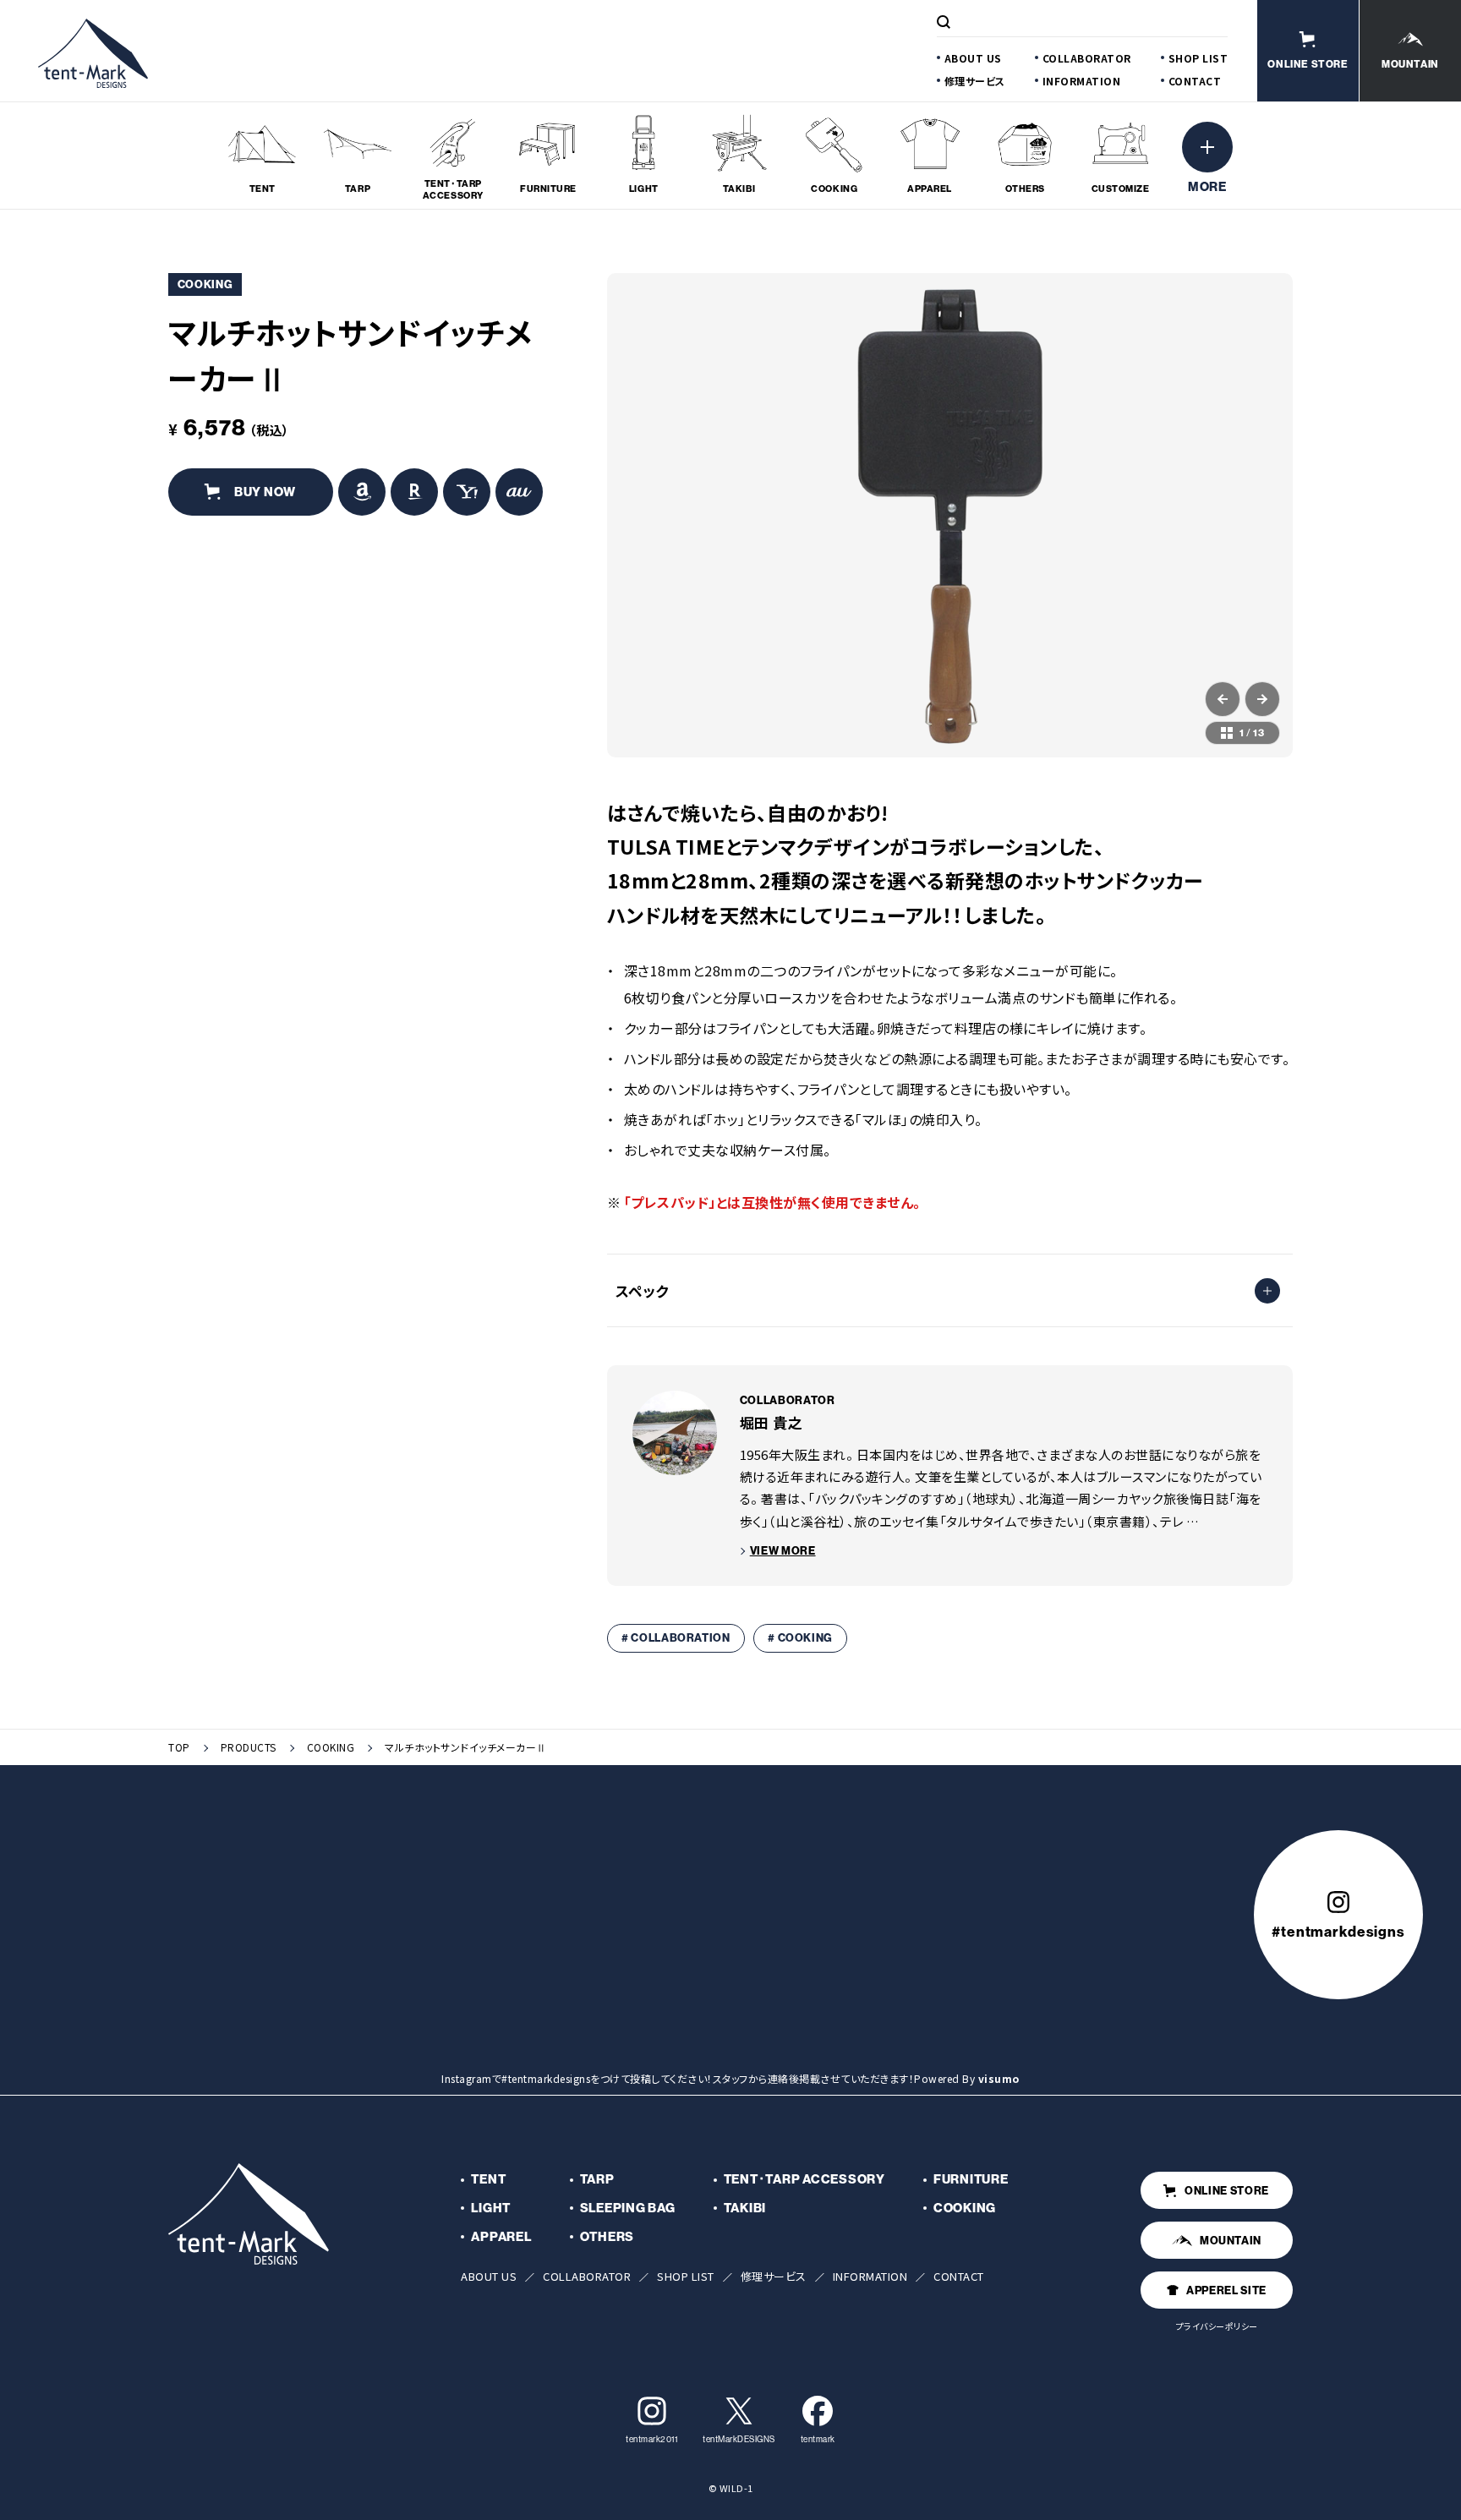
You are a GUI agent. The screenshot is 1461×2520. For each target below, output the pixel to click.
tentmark (818, 2439)
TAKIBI (745, 2208)
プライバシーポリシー (1217, 2326)
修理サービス (975, 81)
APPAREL (501, 2236)
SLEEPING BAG (628, 2208)
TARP (597, 2179)
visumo (999, 2078)
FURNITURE (971, 2179)
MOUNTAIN (1231, 2240)
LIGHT (491, 2208)
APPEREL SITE (1226, 2290)
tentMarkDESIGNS (739, 2439)
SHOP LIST (1198, 58)
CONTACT (1195, 81)
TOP (179, 1747)
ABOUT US (973, 58)
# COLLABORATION (676, 1637)
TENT (488, 2179)
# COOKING (800, 1637)
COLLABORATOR (1087, 58)
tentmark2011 (651, 2439)
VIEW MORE (783, 1550)
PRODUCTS (249, 1747)
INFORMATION (1082, 81)
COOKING (331, 1747)
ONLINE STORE (1227, 2190)
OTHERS (607, 2236)
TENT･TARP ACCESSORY (804, 2179)
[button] (1223, 699)
